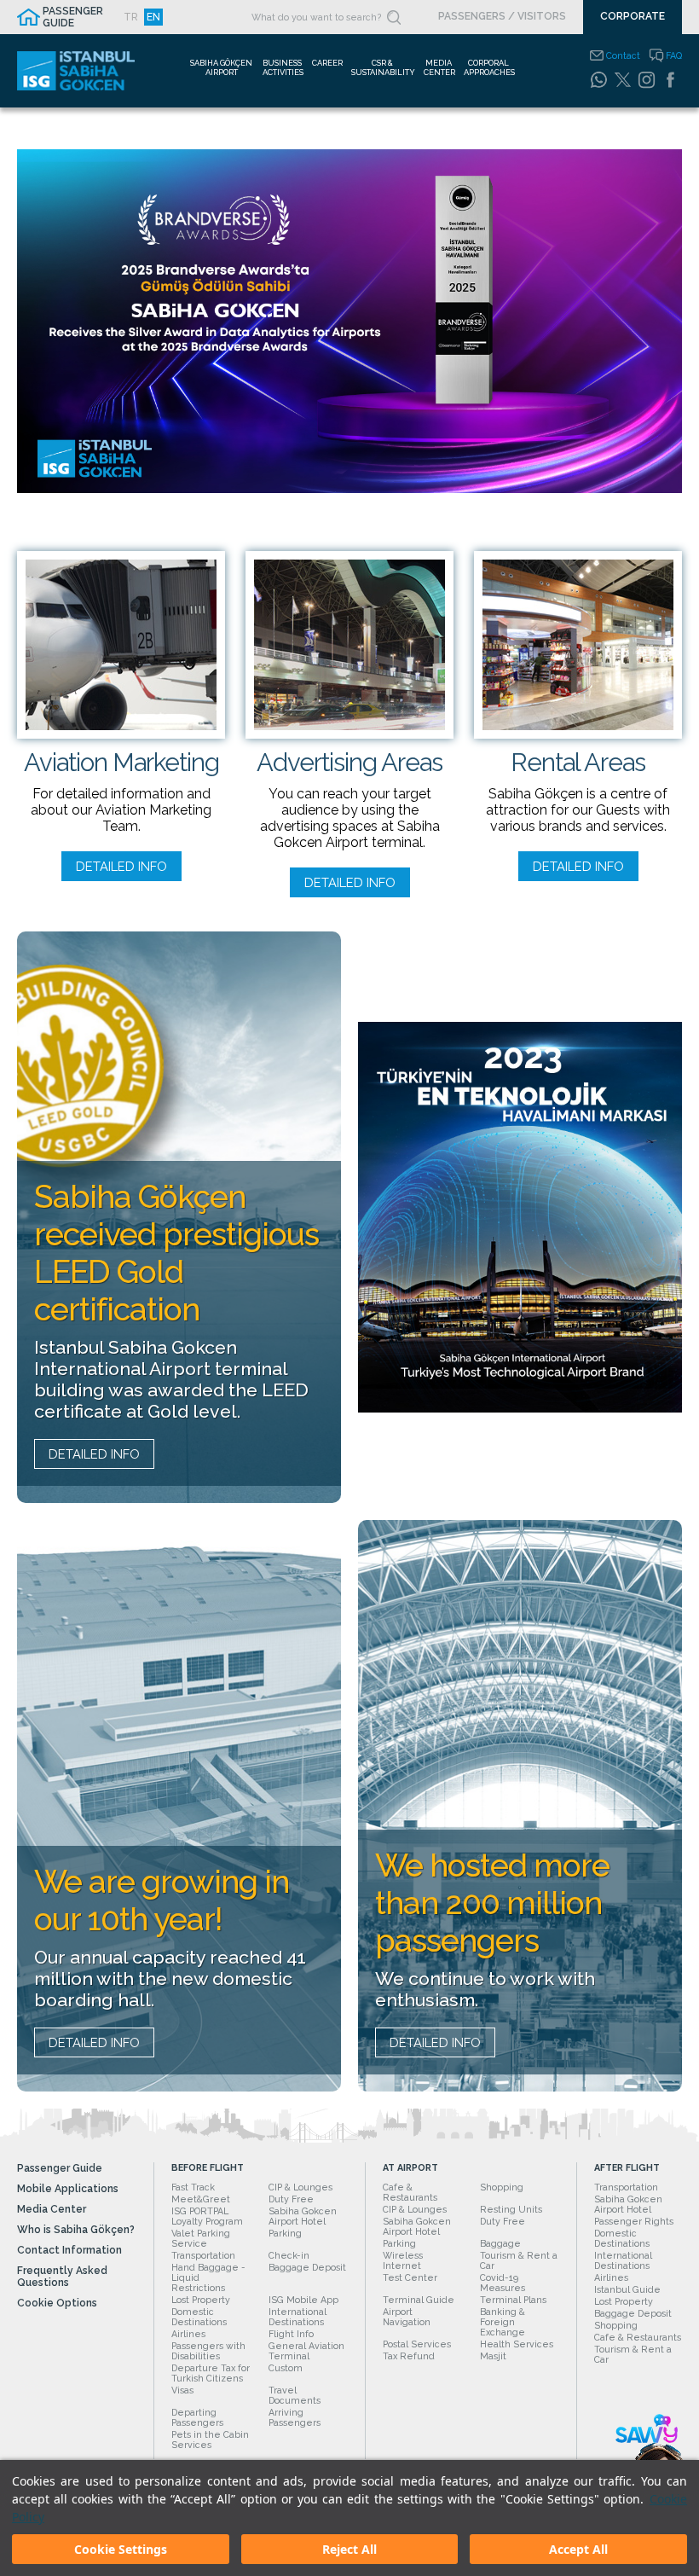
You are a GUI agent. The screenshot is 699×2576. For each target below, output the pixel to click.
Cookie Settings (121, 2549)
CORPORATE (633, 16)
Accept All (578, 2549)
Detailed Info (121, 866)
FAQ (674, 55)
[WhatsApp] (598, 79)
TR (131, 17)
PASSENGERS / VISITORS (502, 16)
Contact (623, 55)
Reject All (349, 2549)
